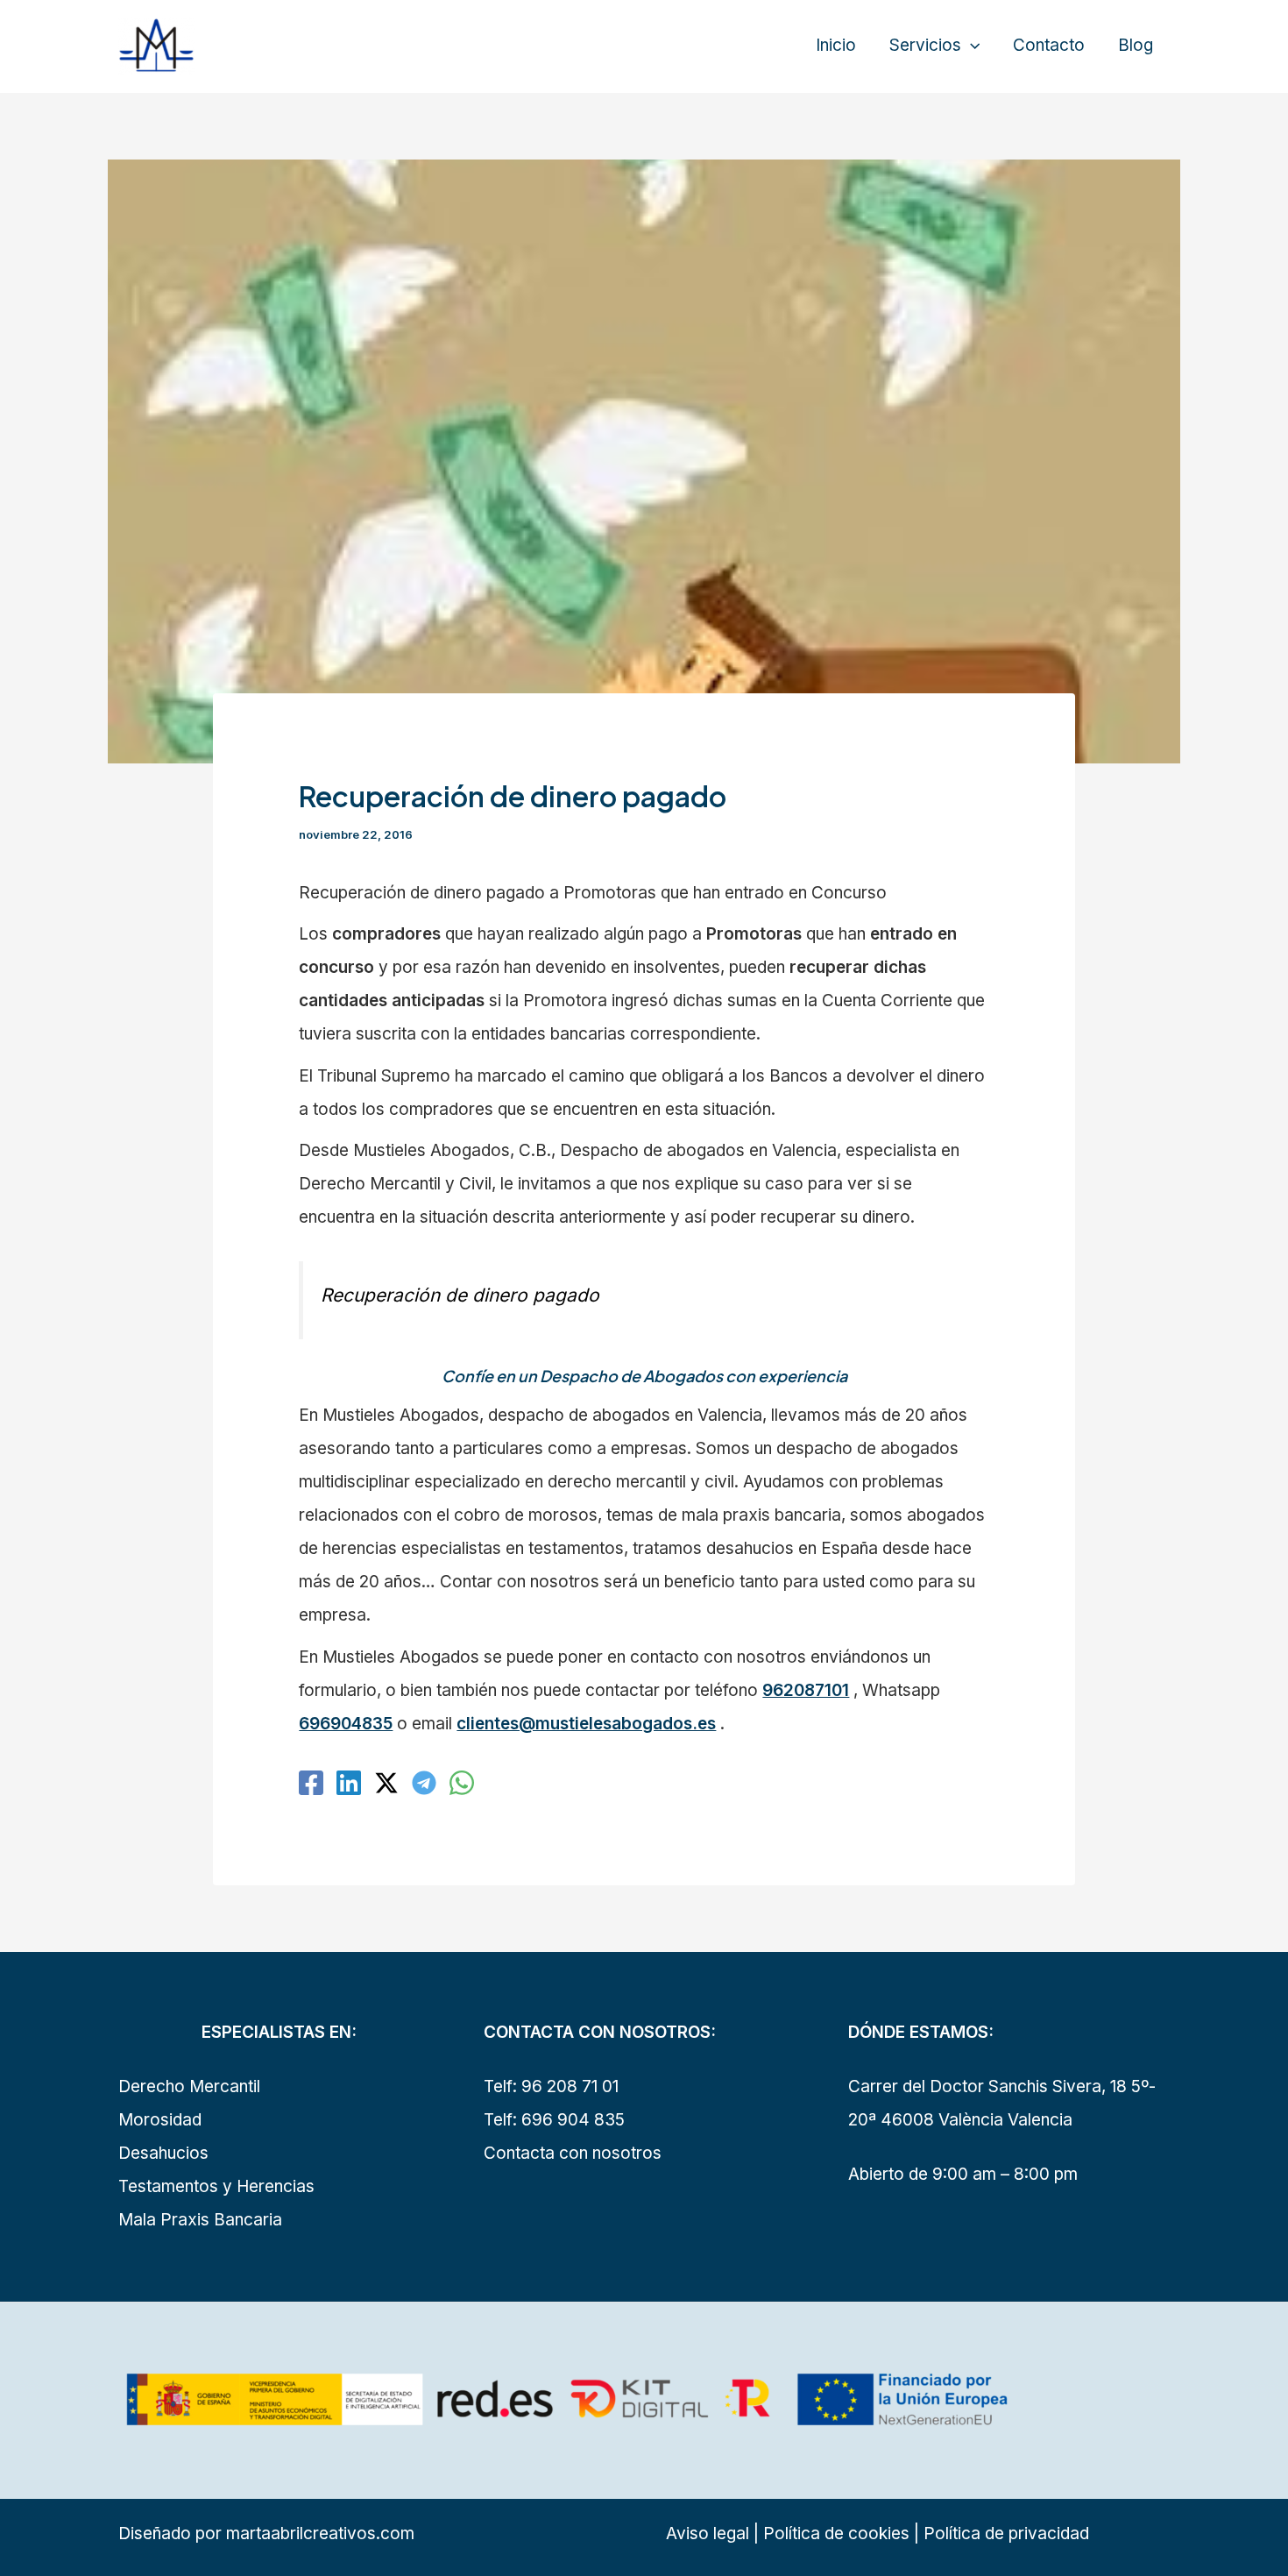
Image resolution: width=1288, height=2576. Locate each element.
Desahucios (163, 2153)
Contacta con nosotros (573, 2153)
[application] (970, 46)
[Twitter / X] (386, 1783)
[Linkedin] (349, 1783)
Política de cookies (834, 2533)
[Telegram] (424, 1783)
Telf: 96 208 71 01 (551, 2086)
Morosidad (160, 2120)
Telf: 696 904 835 (554, 2120)
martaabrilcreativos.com (320, 2533)
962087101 (806, 1690)
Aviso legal (708, 2533)
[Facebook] (311, 1783)
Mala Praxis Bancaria (200, 2220)
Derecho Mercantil (189, 2086)
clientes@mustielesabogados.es (586, 1724)
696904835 (346, 1724)
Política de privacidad (1006, 2533)
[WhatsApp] (462, 1783)
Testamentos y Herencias (216, 2186)
